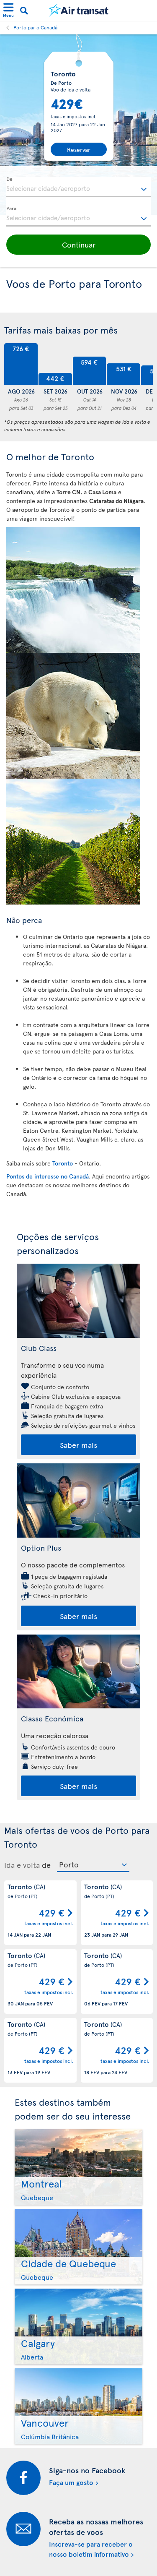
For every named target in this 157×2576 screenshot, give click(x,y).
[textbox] (78, 187)
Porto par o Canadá (35, 27)
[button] (78, 245)
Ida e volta (22, 1865)
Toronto (63, 1163)
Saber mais (78, 1445)
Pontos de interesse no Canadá (48, 1176)
